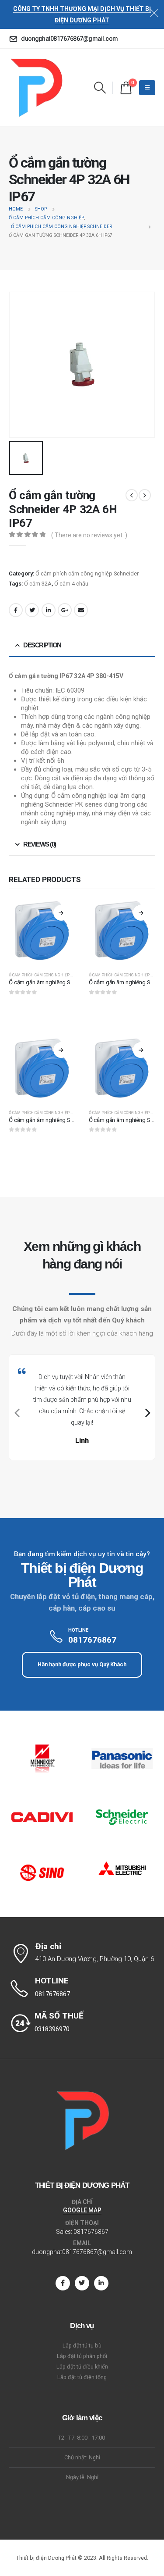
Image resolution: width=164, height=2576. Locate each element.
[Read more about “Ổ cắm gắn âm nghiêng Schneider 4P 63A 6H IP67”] (141, 913)
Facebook (16, 610)
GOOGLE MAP (82, 2210)
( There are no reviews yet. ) (89, 535)
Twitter (32, 610)
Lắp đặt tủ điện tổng (82, 2377)
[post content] (42, 932)
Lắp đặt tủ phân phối (82, 2356)
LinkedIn (49, 610)
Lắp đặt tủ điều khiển (82, 2367)
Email (81, 610)
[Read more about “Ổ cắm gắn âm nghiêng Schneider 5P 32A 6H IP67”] (61, 1050)
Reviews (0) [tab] (39, 844)
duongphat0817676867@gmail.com (82, 2252)
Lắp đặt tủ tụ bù (82, 2346)
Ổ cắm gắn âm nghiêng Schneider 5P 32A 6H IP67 (70, 1120)
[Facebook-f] (63, 2283)
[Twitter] (82, 2283)
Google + (65, 610)
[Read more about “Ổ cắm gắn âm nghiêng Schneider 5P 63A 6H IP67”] (141, 1050)
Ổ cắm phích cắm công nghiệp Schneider (87, 573)
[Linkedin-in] (101, 2283)
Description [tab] (42, 645)
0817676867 (91, 2232)
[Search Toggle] (100, 88)
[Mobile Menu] (147, 88)
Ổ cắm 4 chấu (71, 584)
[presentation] (16, 1413)
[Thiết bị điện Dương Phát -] (36, 88)
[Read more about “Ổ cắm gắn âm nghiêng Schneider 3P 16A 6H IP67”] (61, 913)
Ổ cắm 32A (38, 584)
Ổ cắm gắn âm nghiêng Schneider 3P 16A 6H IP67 (70, 982)
